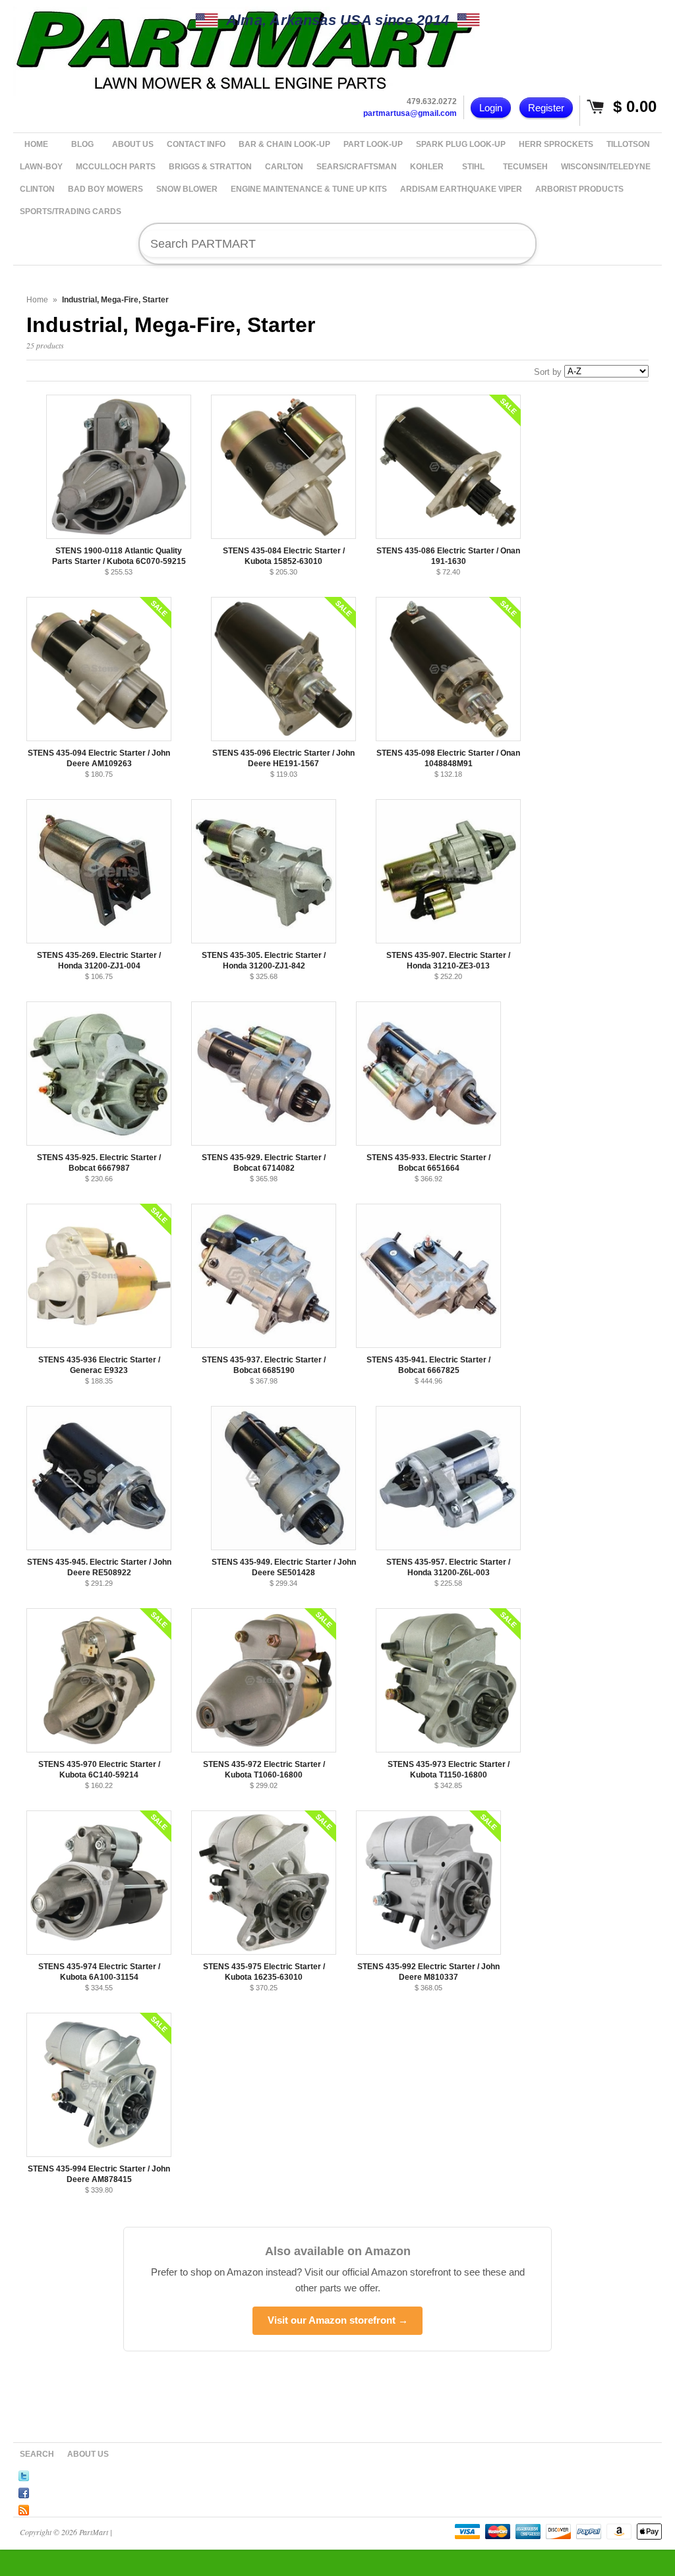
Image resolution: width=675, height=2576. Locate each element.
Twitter (24, 2474)
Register (546, 108)
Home (37, 300)
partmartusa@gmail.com (410, 113)
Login (491, 108)
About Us (88, 2454)
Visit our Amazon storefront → (338, 2320)
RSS (24, 2508)
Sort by (548, 372)
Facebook (24, 2491)
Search (37, 2454)
